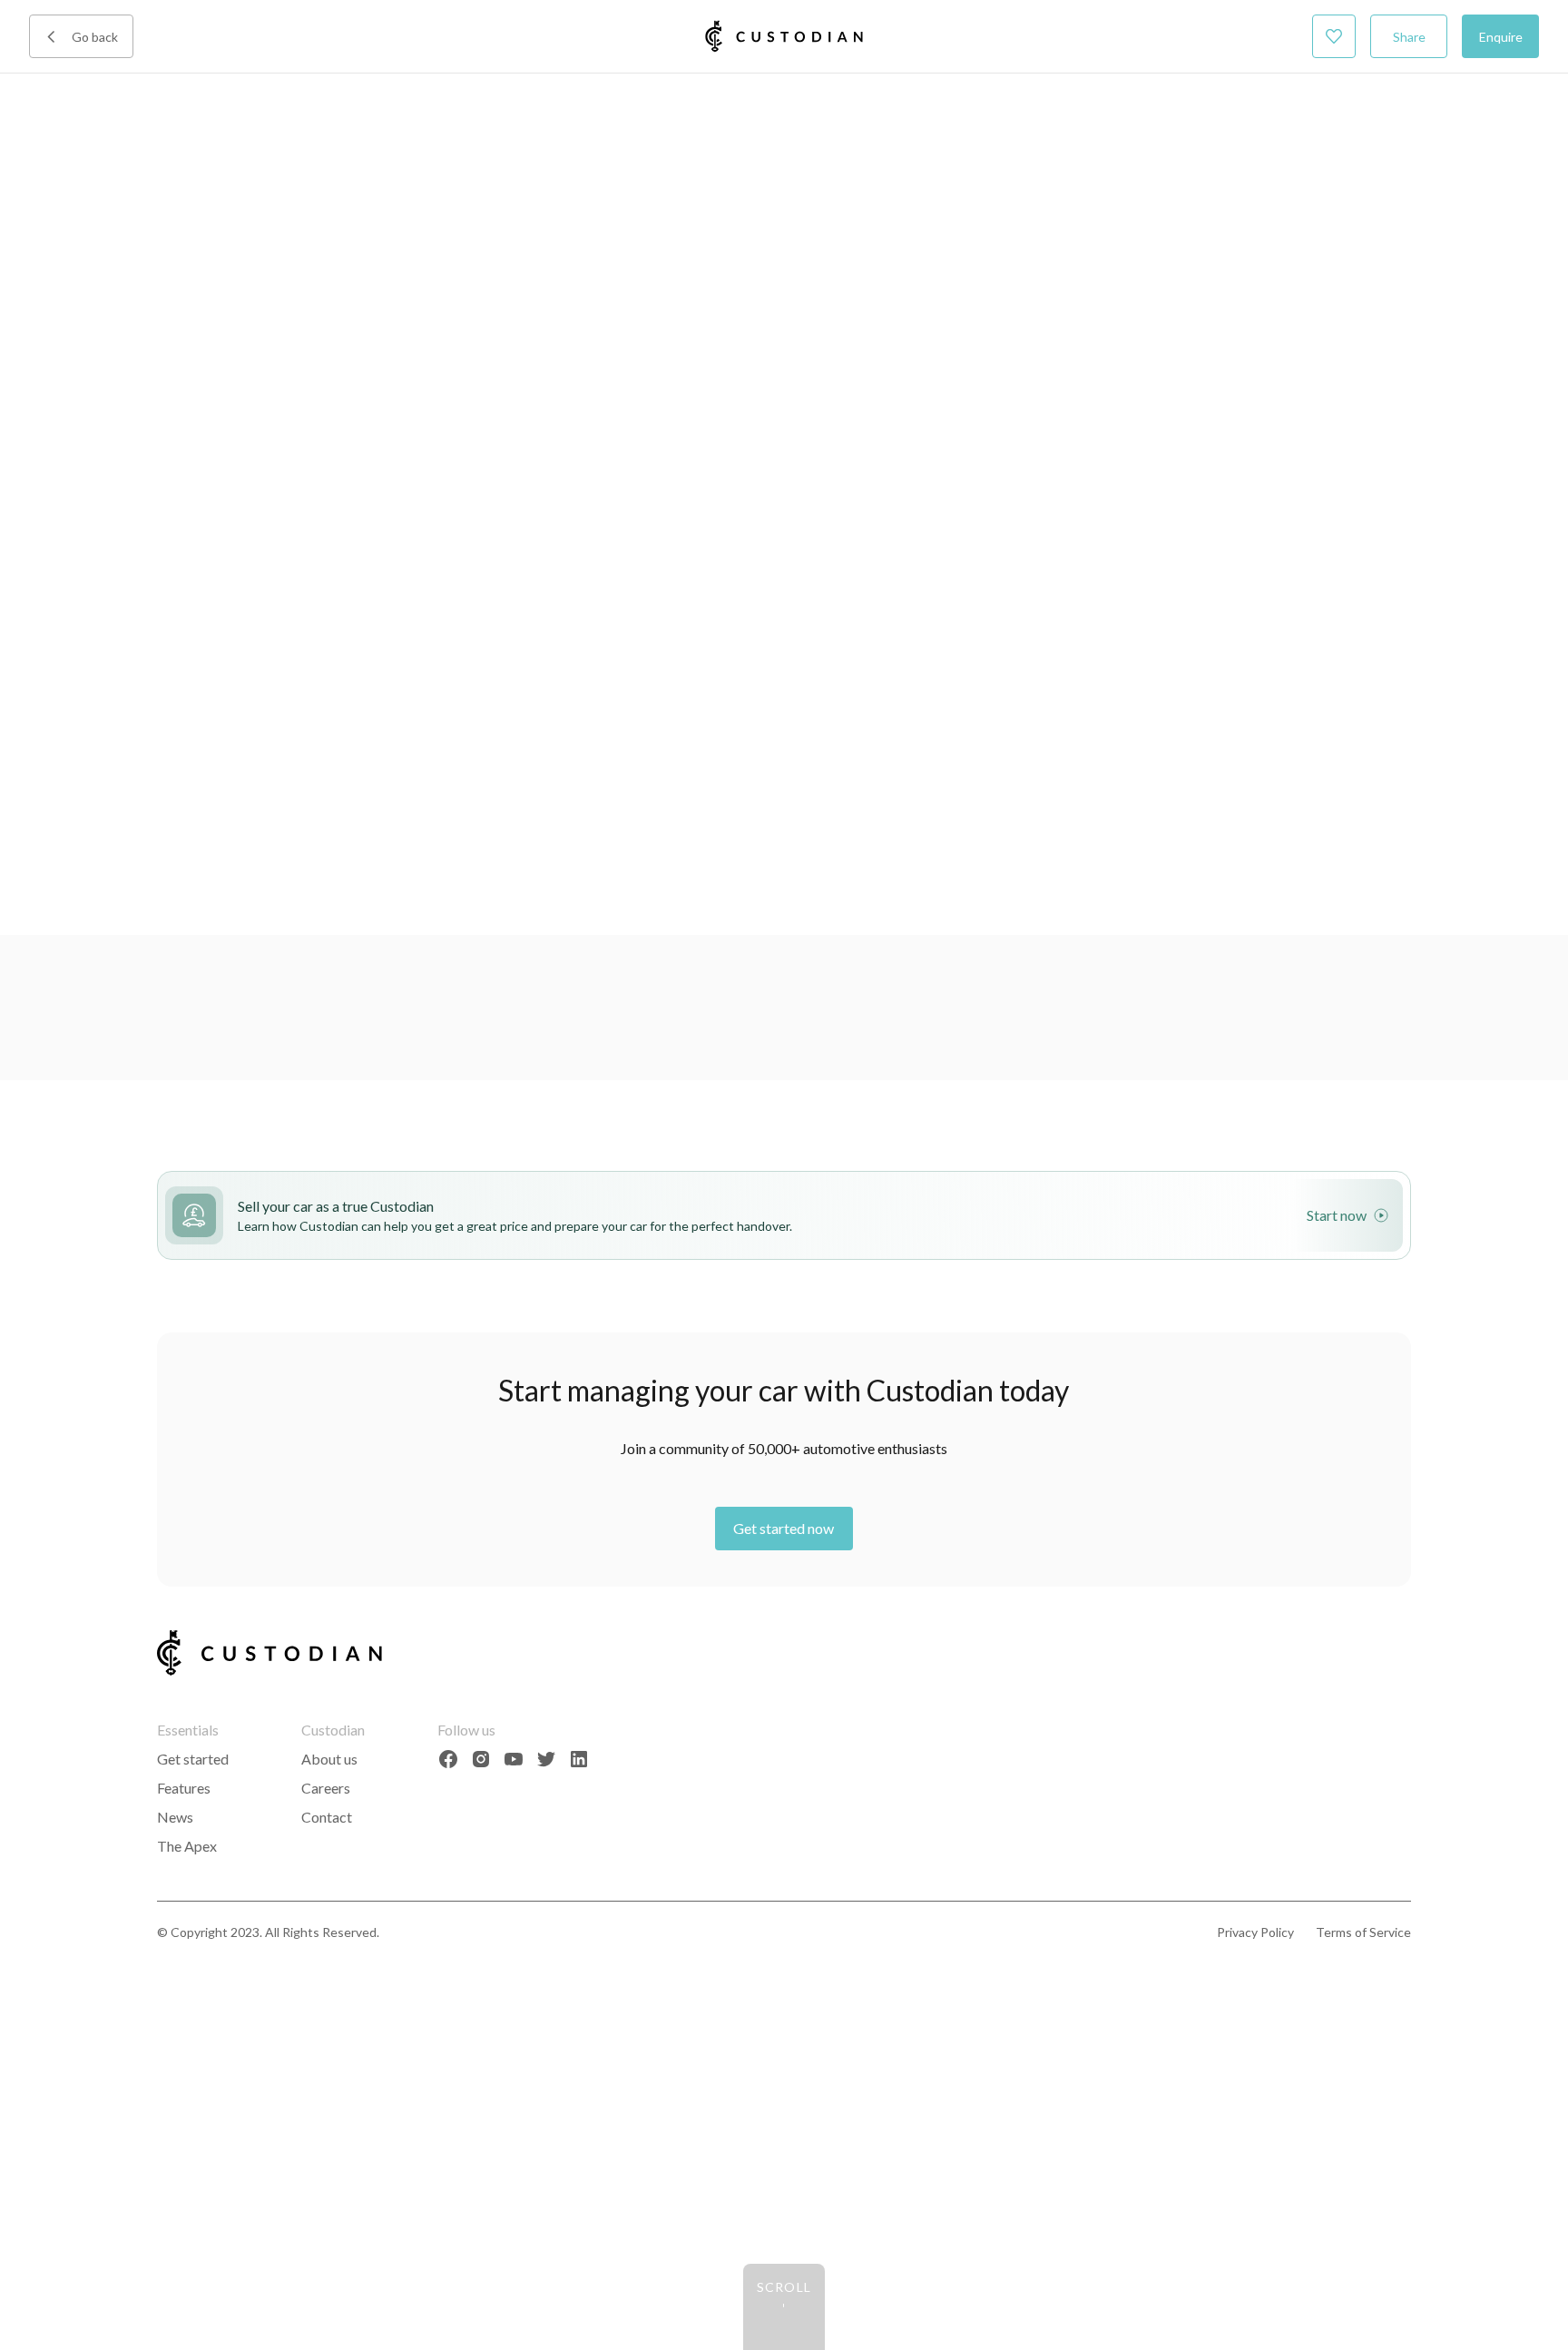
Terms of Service (1363, 1932)
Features (184, 1788)
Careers (326, 1788)
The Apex (187, 1846)
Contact (327, 1817)
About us (329, 1759)
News (175, 1817)
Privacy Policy (1255, 1932)
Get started (193, 1759)
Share (1409, 37)
